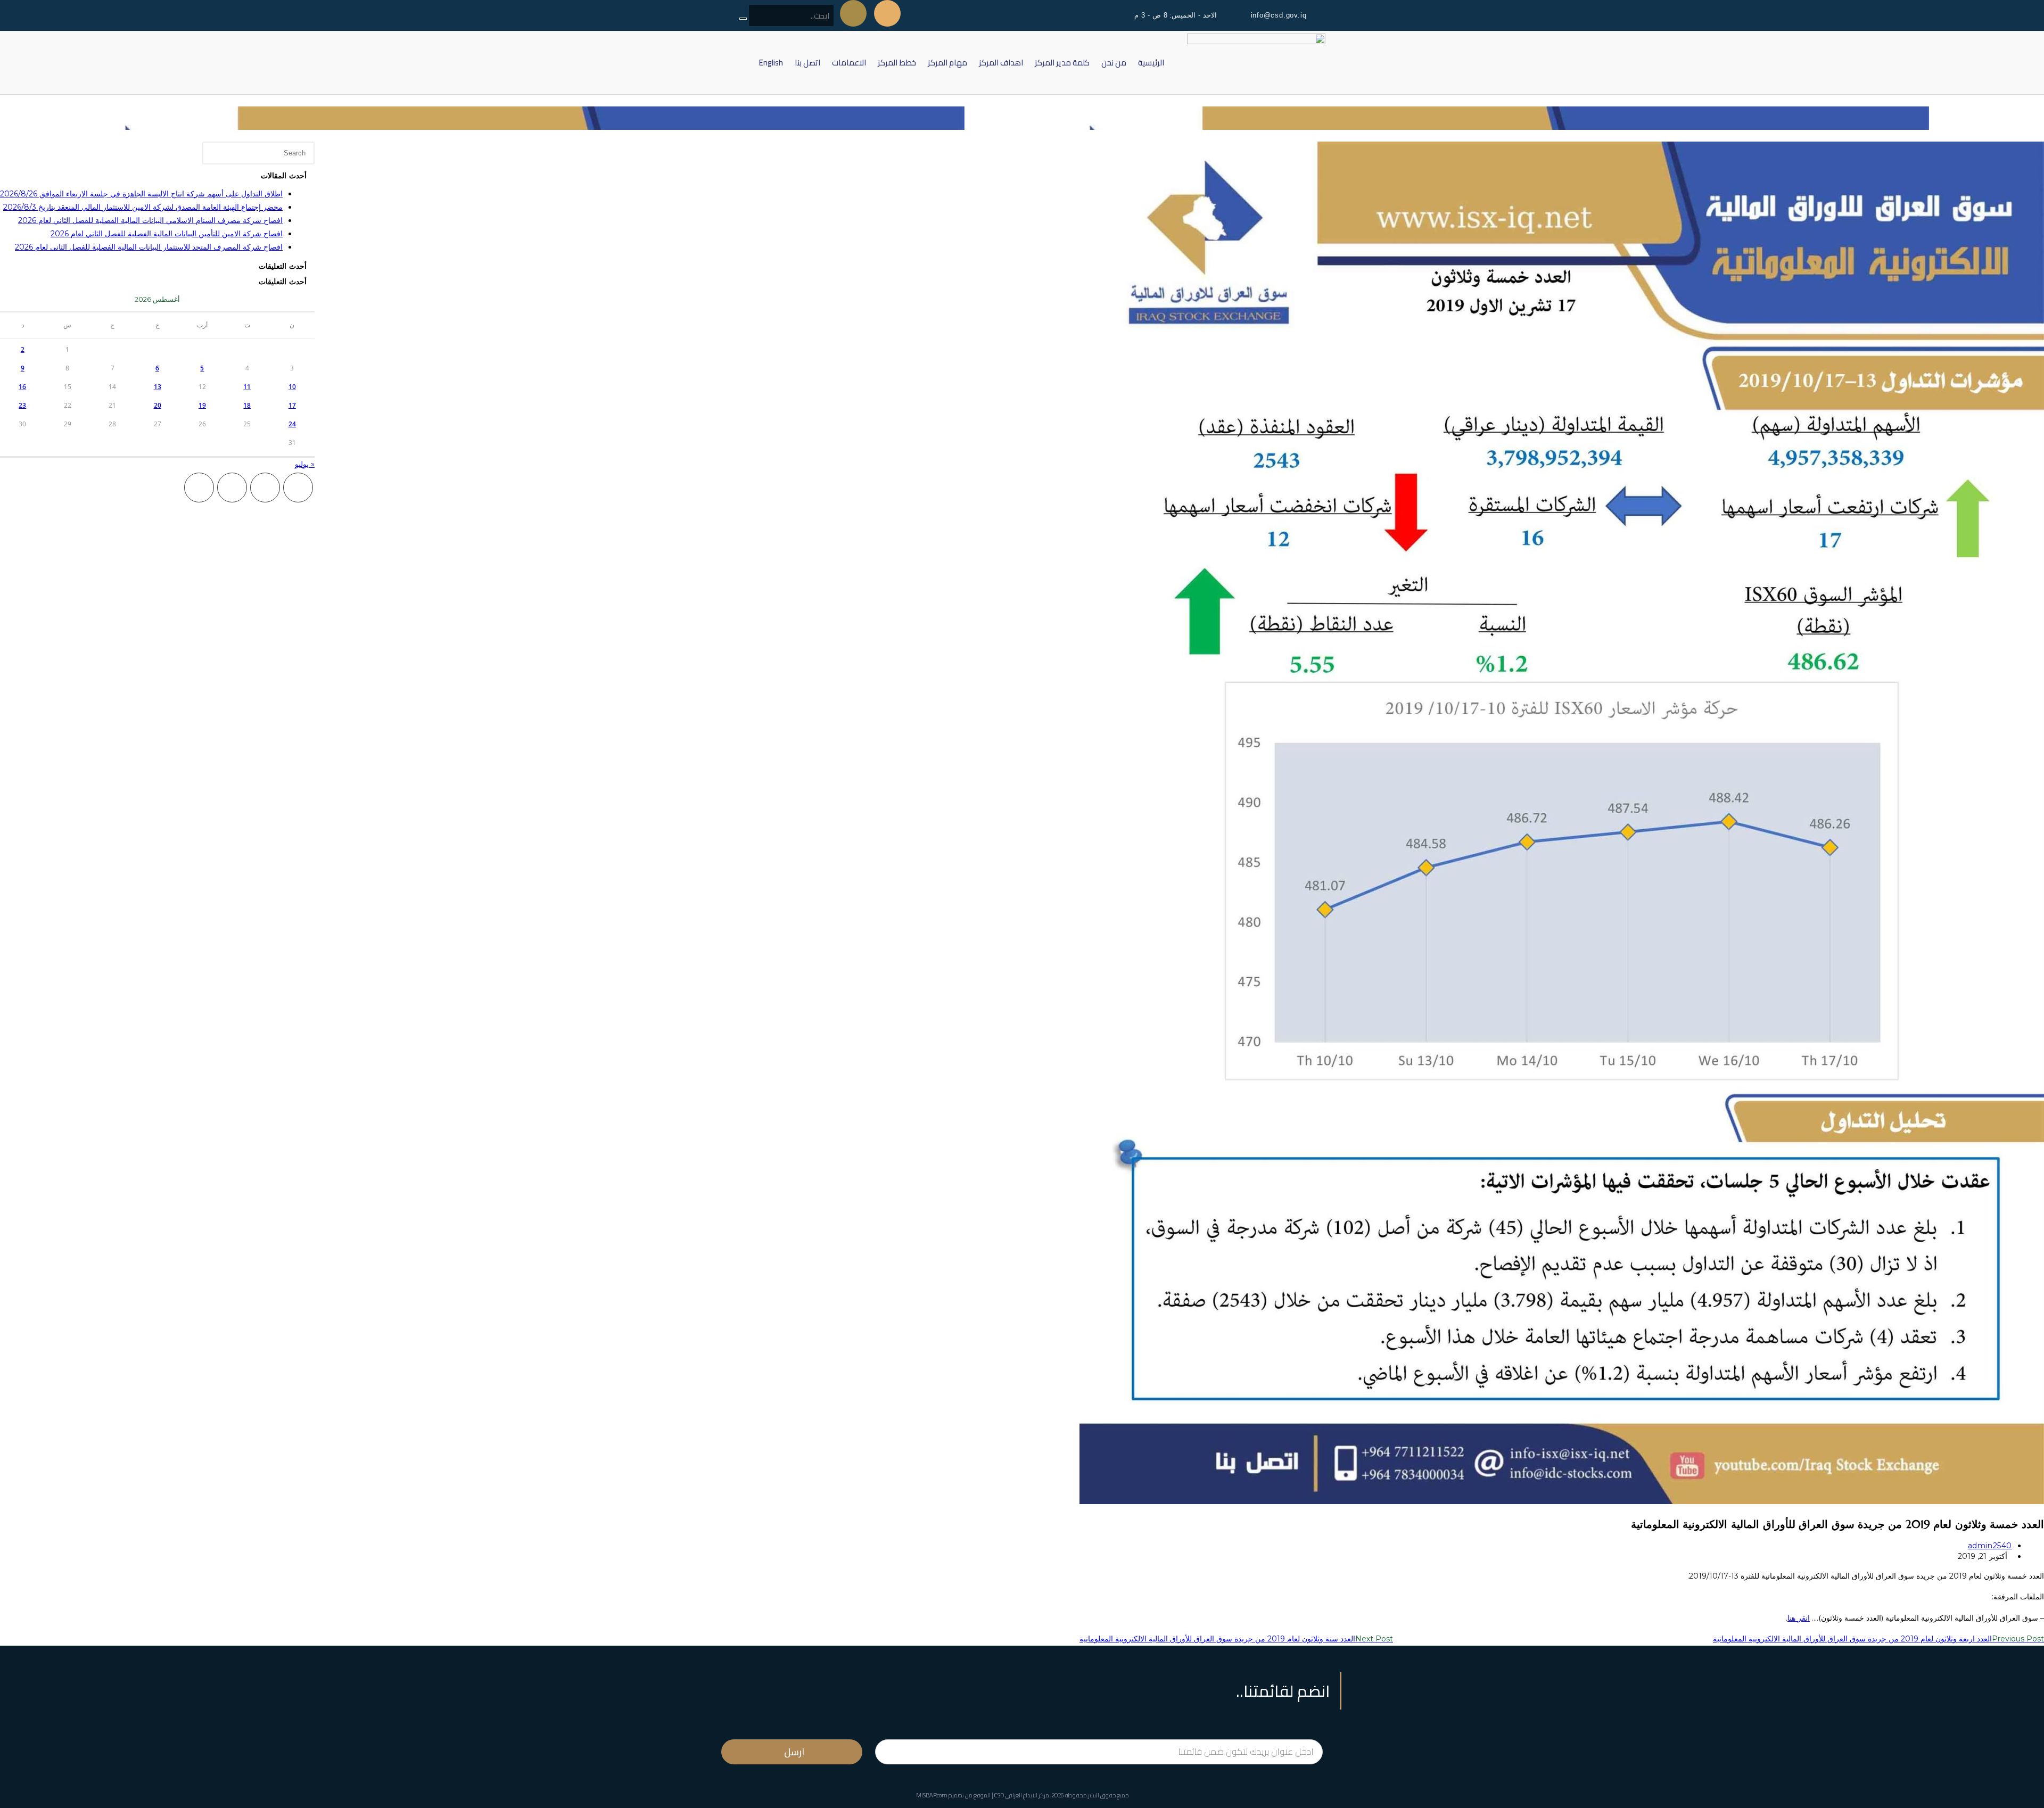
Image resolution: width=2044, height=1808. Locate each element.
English (771, 63)
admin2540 (1990, 1546)
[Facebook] (265, 488)
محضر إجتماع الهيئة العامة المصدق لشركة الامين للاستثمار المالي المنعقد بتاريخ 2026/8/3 (143, 207)
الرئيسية (1151, 63)
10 (292, 387)
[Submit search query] (743, 19)
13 (158, 387)
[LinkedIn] (199, 488)
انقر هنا (1799, 1618)
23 (22, 405)
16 (22, 387)
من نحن (1114, 63)
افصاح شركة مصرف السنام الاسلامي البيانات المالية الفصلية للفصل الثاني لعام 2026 (150, 220)
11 (247, 387)
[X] (298, 488)
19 (202, 405)
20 (158, 405)
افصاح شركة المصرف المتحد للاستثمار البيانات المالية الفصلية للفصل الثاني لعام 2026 (149, 247)
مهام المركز (947, 63)
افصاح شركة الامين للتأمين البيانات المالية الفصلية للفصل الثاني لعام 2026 (167, 234)
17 (292, 405)
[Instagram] (232, 488)
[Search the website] (786, 16)
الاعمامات (849, 63)
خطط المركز (897, 63)
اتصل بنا (807, 63)
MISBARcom (932, 1795)
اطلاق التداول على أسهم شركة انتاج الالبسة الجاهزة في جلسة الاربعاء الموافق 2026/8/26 (141, 194)
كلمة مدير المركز (1062, 63)
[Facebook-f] (887, 13)
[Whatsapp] (853, 13)
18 (247, 405)
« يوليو (305, 464)
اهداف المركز (1001, 63)
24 (292, 424)
